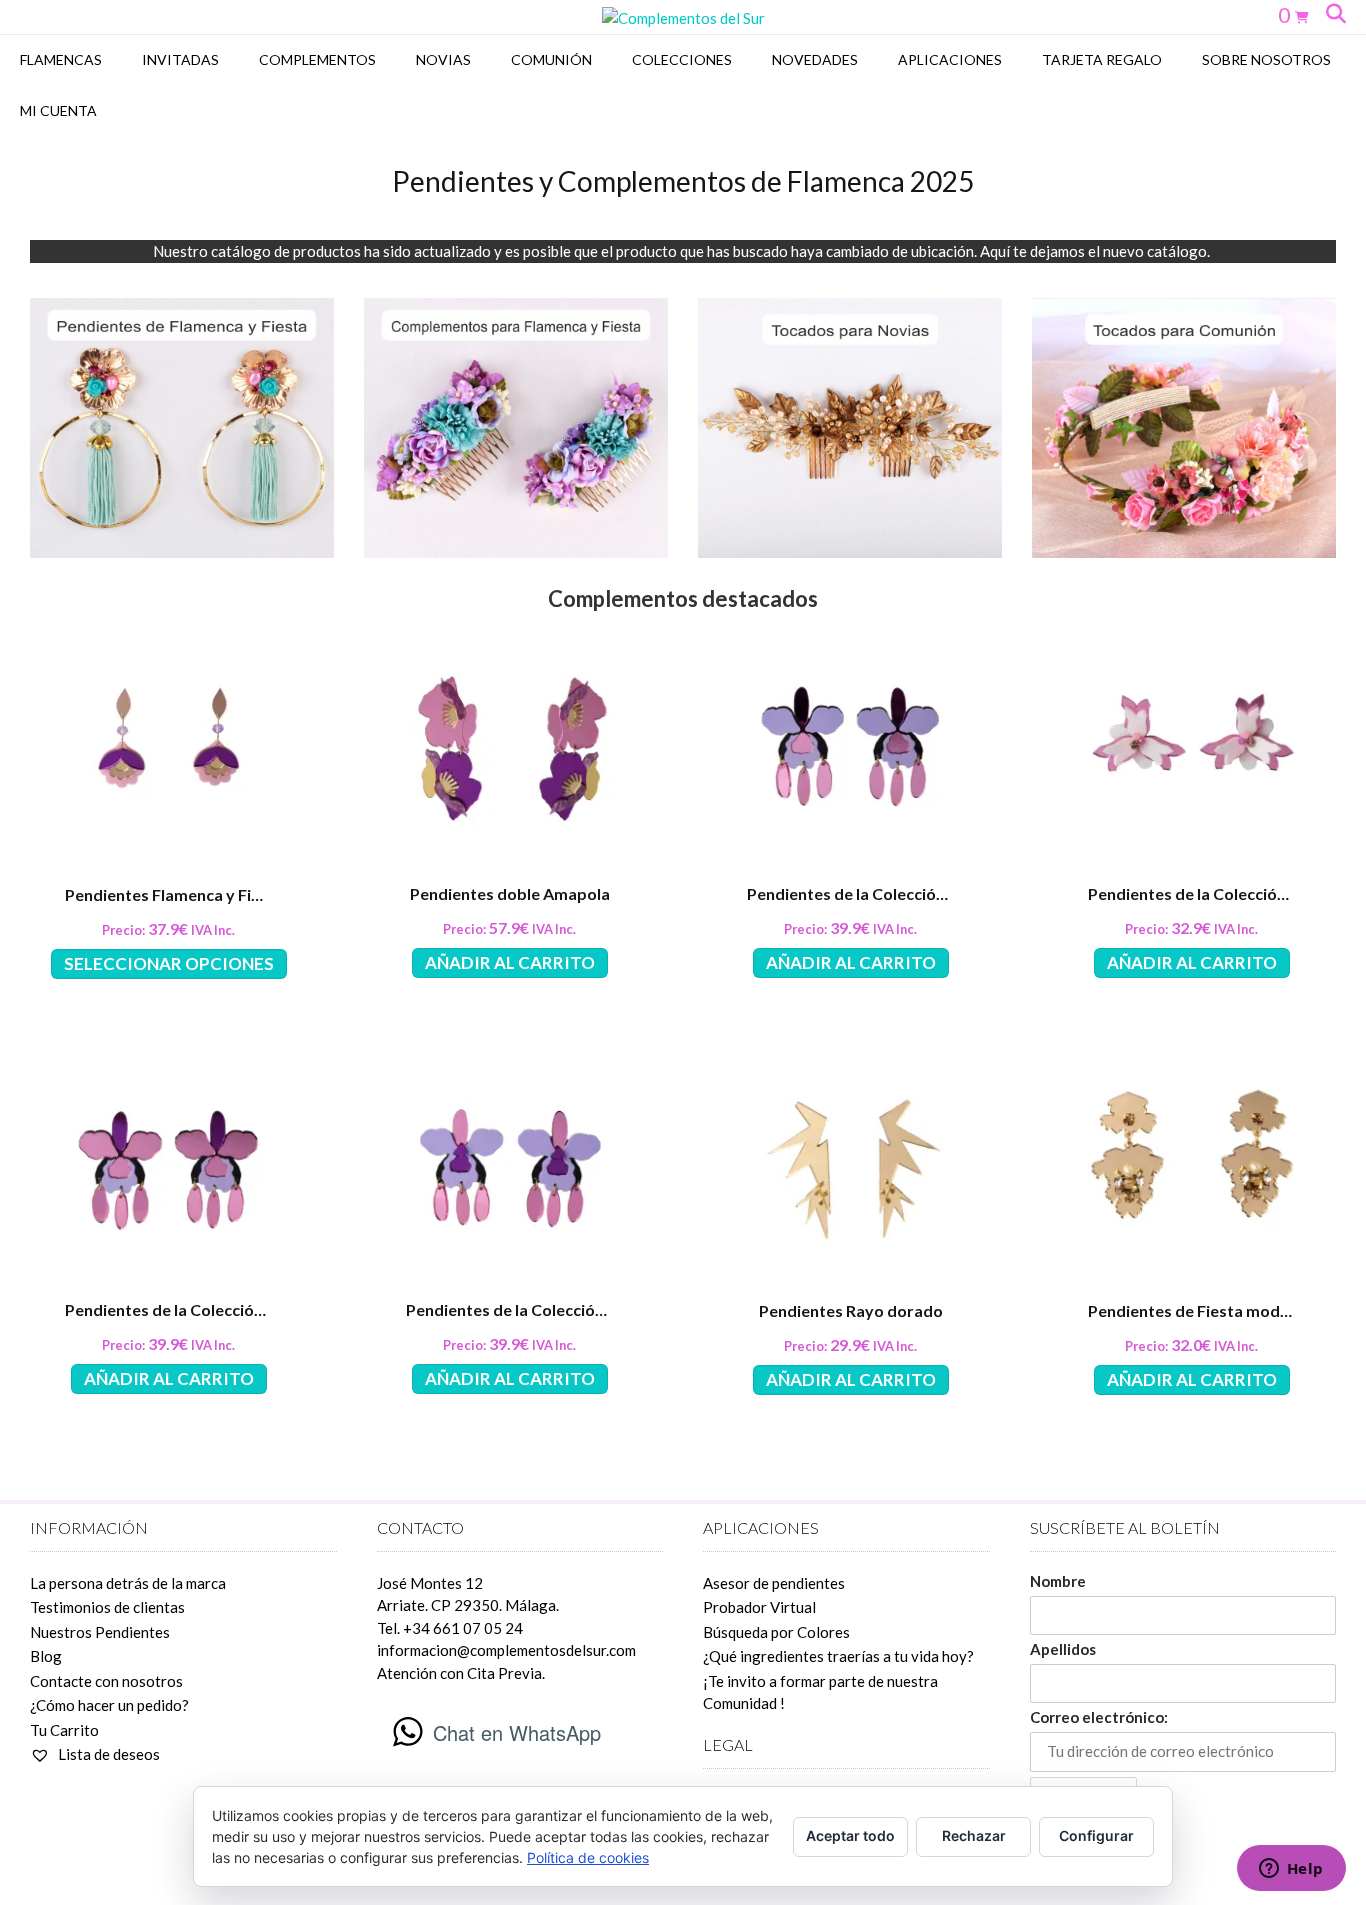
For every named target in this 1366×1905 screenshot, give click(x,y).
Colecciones (682, 59)
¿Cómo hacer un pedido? (109, 1705)
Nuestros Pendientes (100, 1632)
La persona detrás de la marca (128, 1583)
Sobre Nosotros (1266, 59)
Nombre (1058, 1581)
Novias (443, 59)
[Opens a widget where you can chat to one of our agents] (1291, 1870)
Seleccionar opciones (169, 963)
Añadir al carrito (510, 962)
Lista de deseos (107, 1754)
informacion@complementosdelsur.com (506, 1650)
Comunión (551, 59)
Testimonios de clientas (107, 1607)
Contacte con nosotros (106, 1681)
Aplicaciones (950, 59)
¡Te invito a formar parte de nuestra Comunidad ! (820, 1692)
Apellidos (1063, 1649)
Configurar (1096, 1835)
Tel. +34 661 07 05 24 (450, 1628)
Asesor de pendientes (774, 1583)
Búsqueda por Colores (776, 1632)
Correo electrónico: (1099, 1717)
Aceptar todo (850, 1835)
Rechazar (974, 1835)
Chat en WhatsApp (517, 1732)
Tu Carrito (64, 1730)
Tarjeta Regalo (1102, 59)
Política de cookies (588, 1857)
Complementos (317, 59)
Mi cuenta (58, 110)
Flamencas (61, 59)
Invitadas (180, 59)
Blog (46, 1656)
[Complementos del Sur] (683, 18)
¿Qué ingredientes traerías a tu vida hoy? (838, 1656)
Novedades (815, 59)
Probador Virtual (759, 1607)
